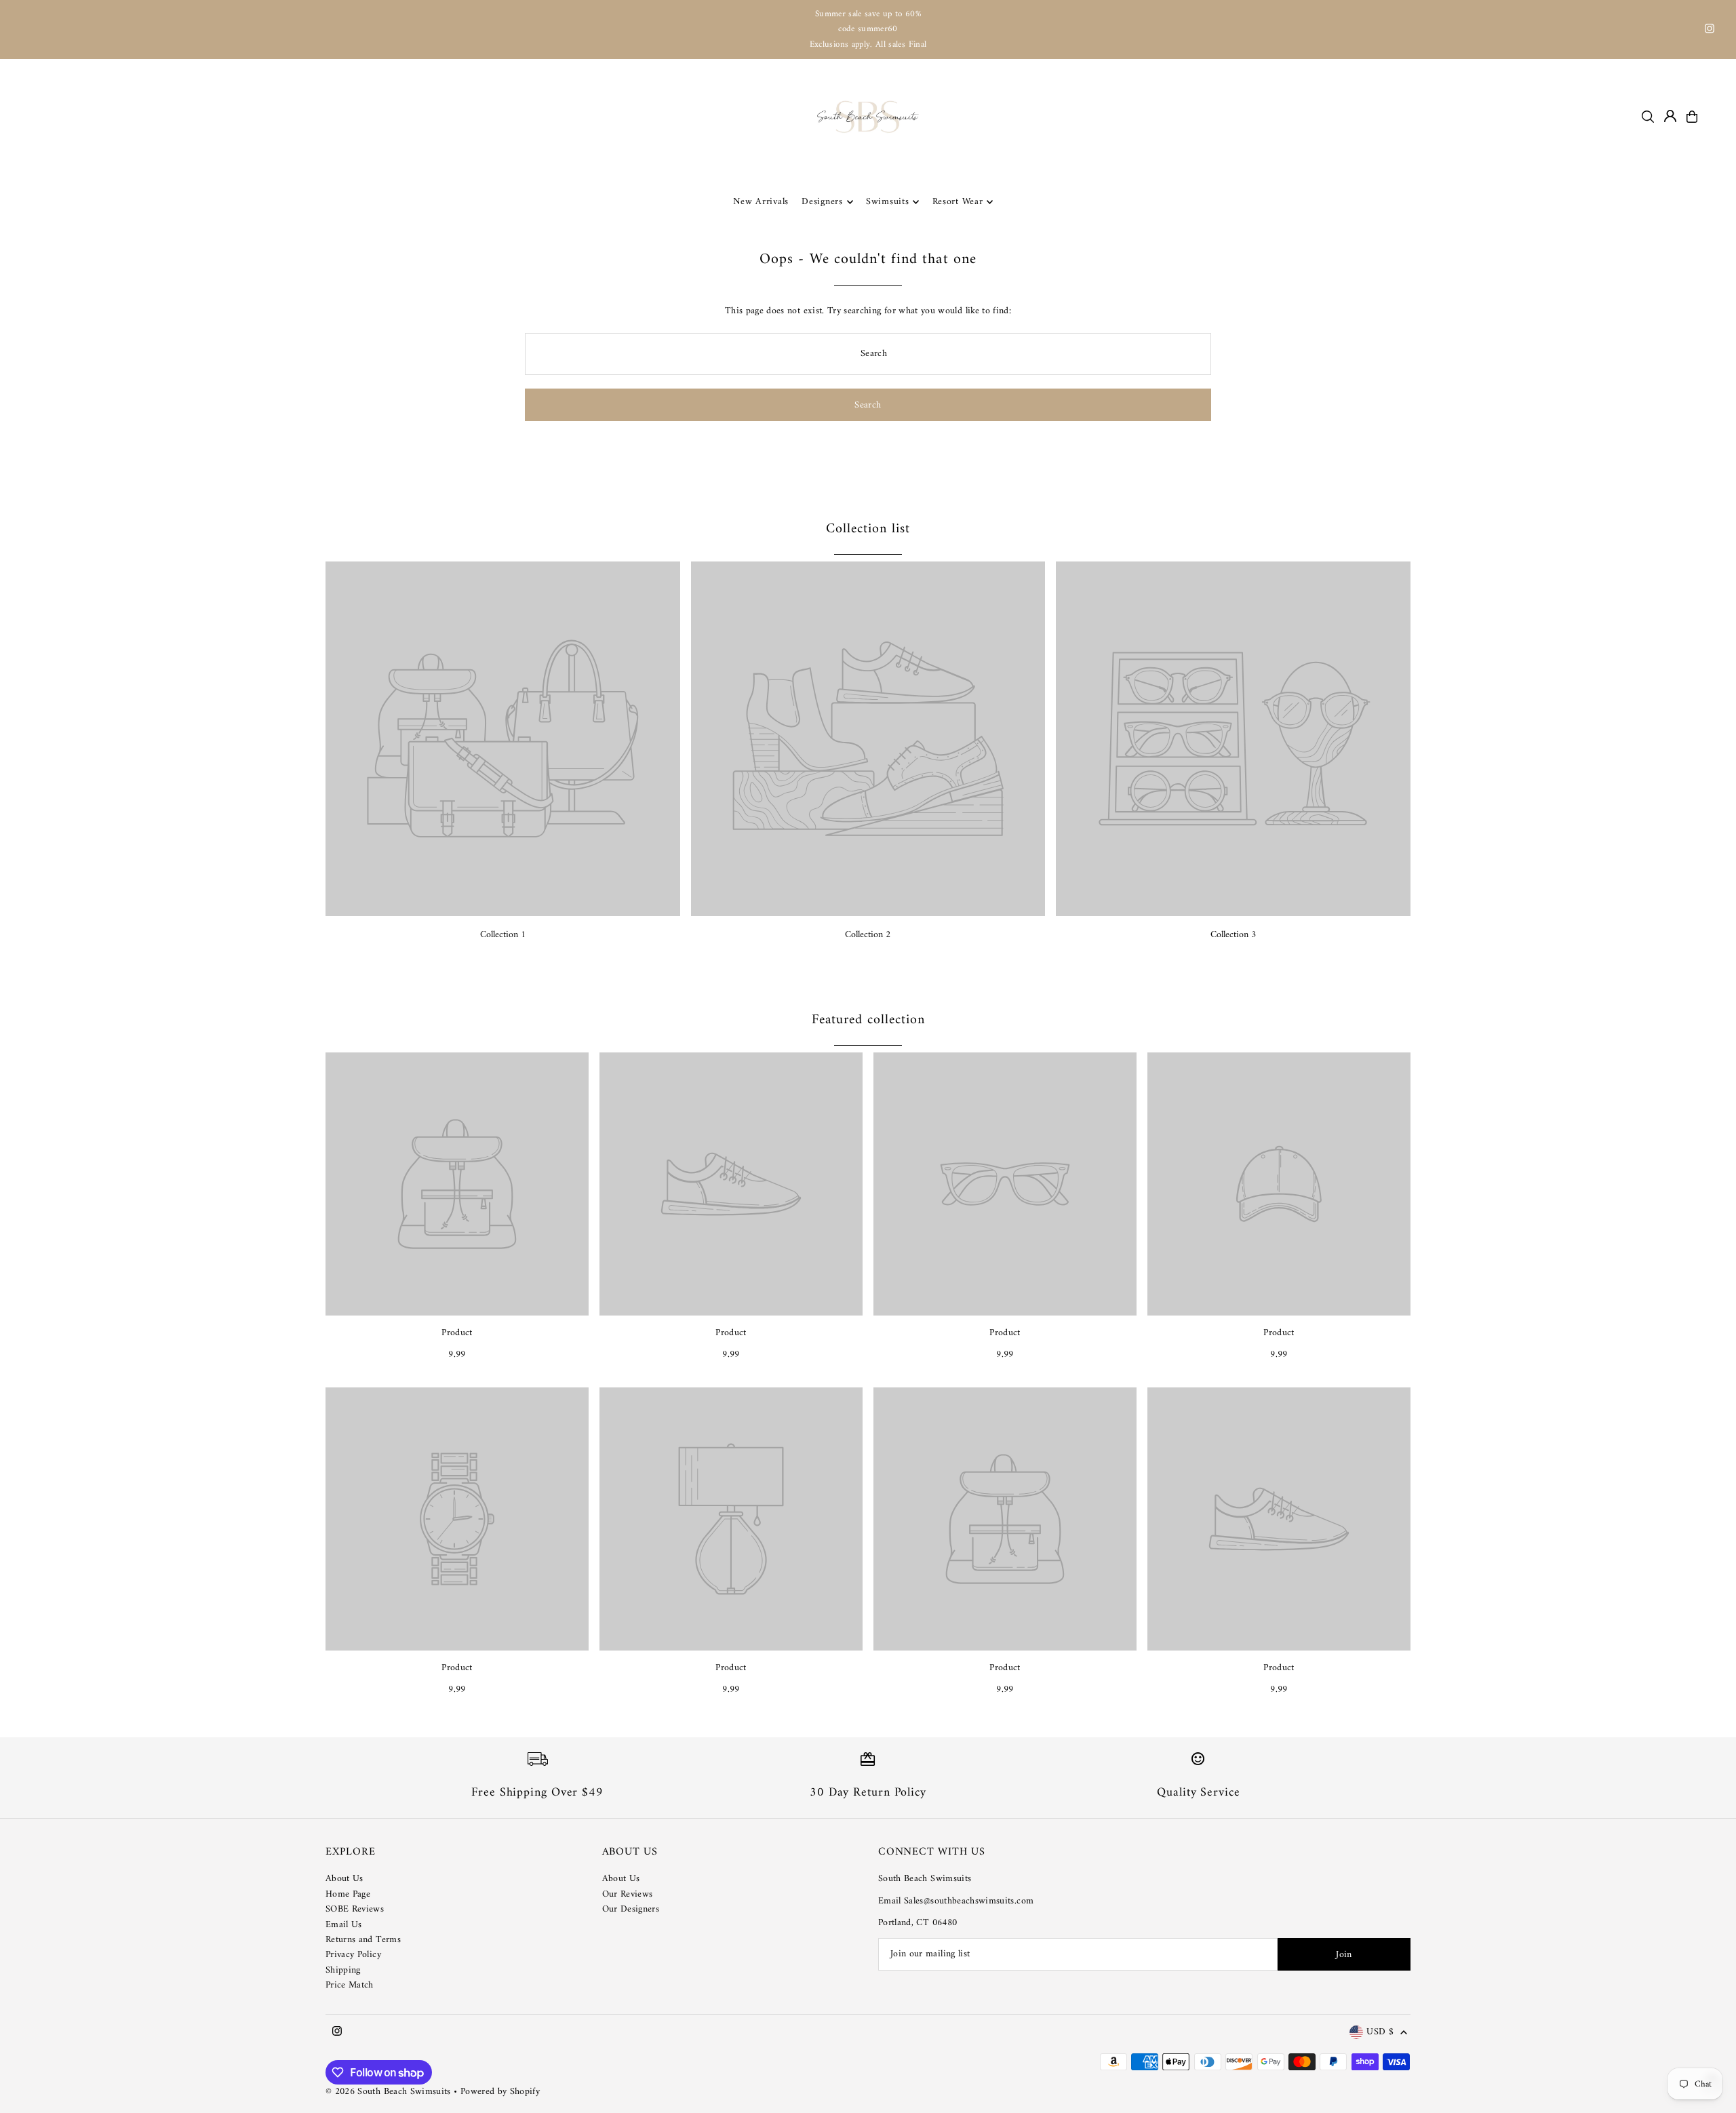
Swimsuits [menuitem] (887, 202)
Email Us (344, 1925)
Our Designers (631, 1909)
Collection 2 (868, 935)
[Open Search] (1648, 117)
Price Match (350, 1985)
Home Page (348, 1894)
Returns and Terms (363, 1940)
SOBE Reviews (355, 1909)
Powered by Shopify (500, 2092)
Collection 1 (503, 935)
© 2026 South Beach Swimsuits (388, 2092)
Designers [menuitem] (822, 202)
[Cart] (1692, 117)
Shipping (343, 1970)
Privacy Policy (353, 1955)
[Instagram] (1710, 31)
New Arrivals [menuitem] (761, 202)
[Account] (1670, 116)
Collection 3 (1233, 935)
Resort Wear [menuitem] (958, 202)
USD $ (1380, 2033)
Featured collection (868, 1020)
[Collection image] (503, 739)
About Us (344, 1879)
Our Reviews (628, 1894)
